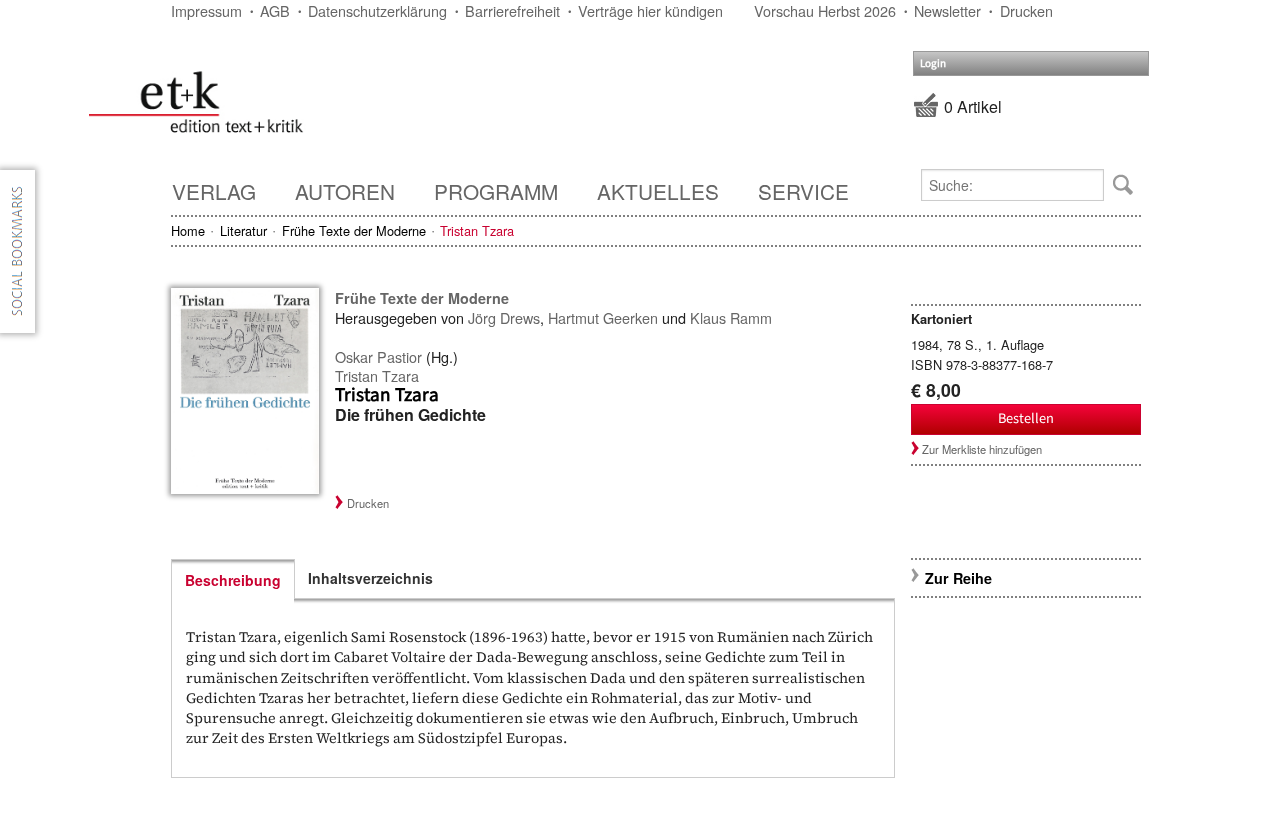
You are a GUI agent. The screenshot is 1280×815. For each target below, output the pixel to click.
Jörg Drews (504, 317)
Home (188, 230)
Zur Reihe (958, 578)
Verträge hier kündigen (650, 10)
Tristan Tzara (377, 375)
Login (933, 63)
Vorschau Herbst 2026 (825, 10)
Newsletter (947, 10)
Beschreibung (233, 580)
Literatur (243, 230)
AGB (275, 10)
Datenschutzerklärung (377, 10)
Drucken (1026, 10)
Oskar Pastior (378, 356)
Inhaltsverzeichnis (370, 578)
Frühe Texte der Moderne (354, 230)
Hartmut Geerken (603, 317)
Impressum (206, 10)
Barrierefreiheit (512, 10)
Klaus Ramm (731, 317)
